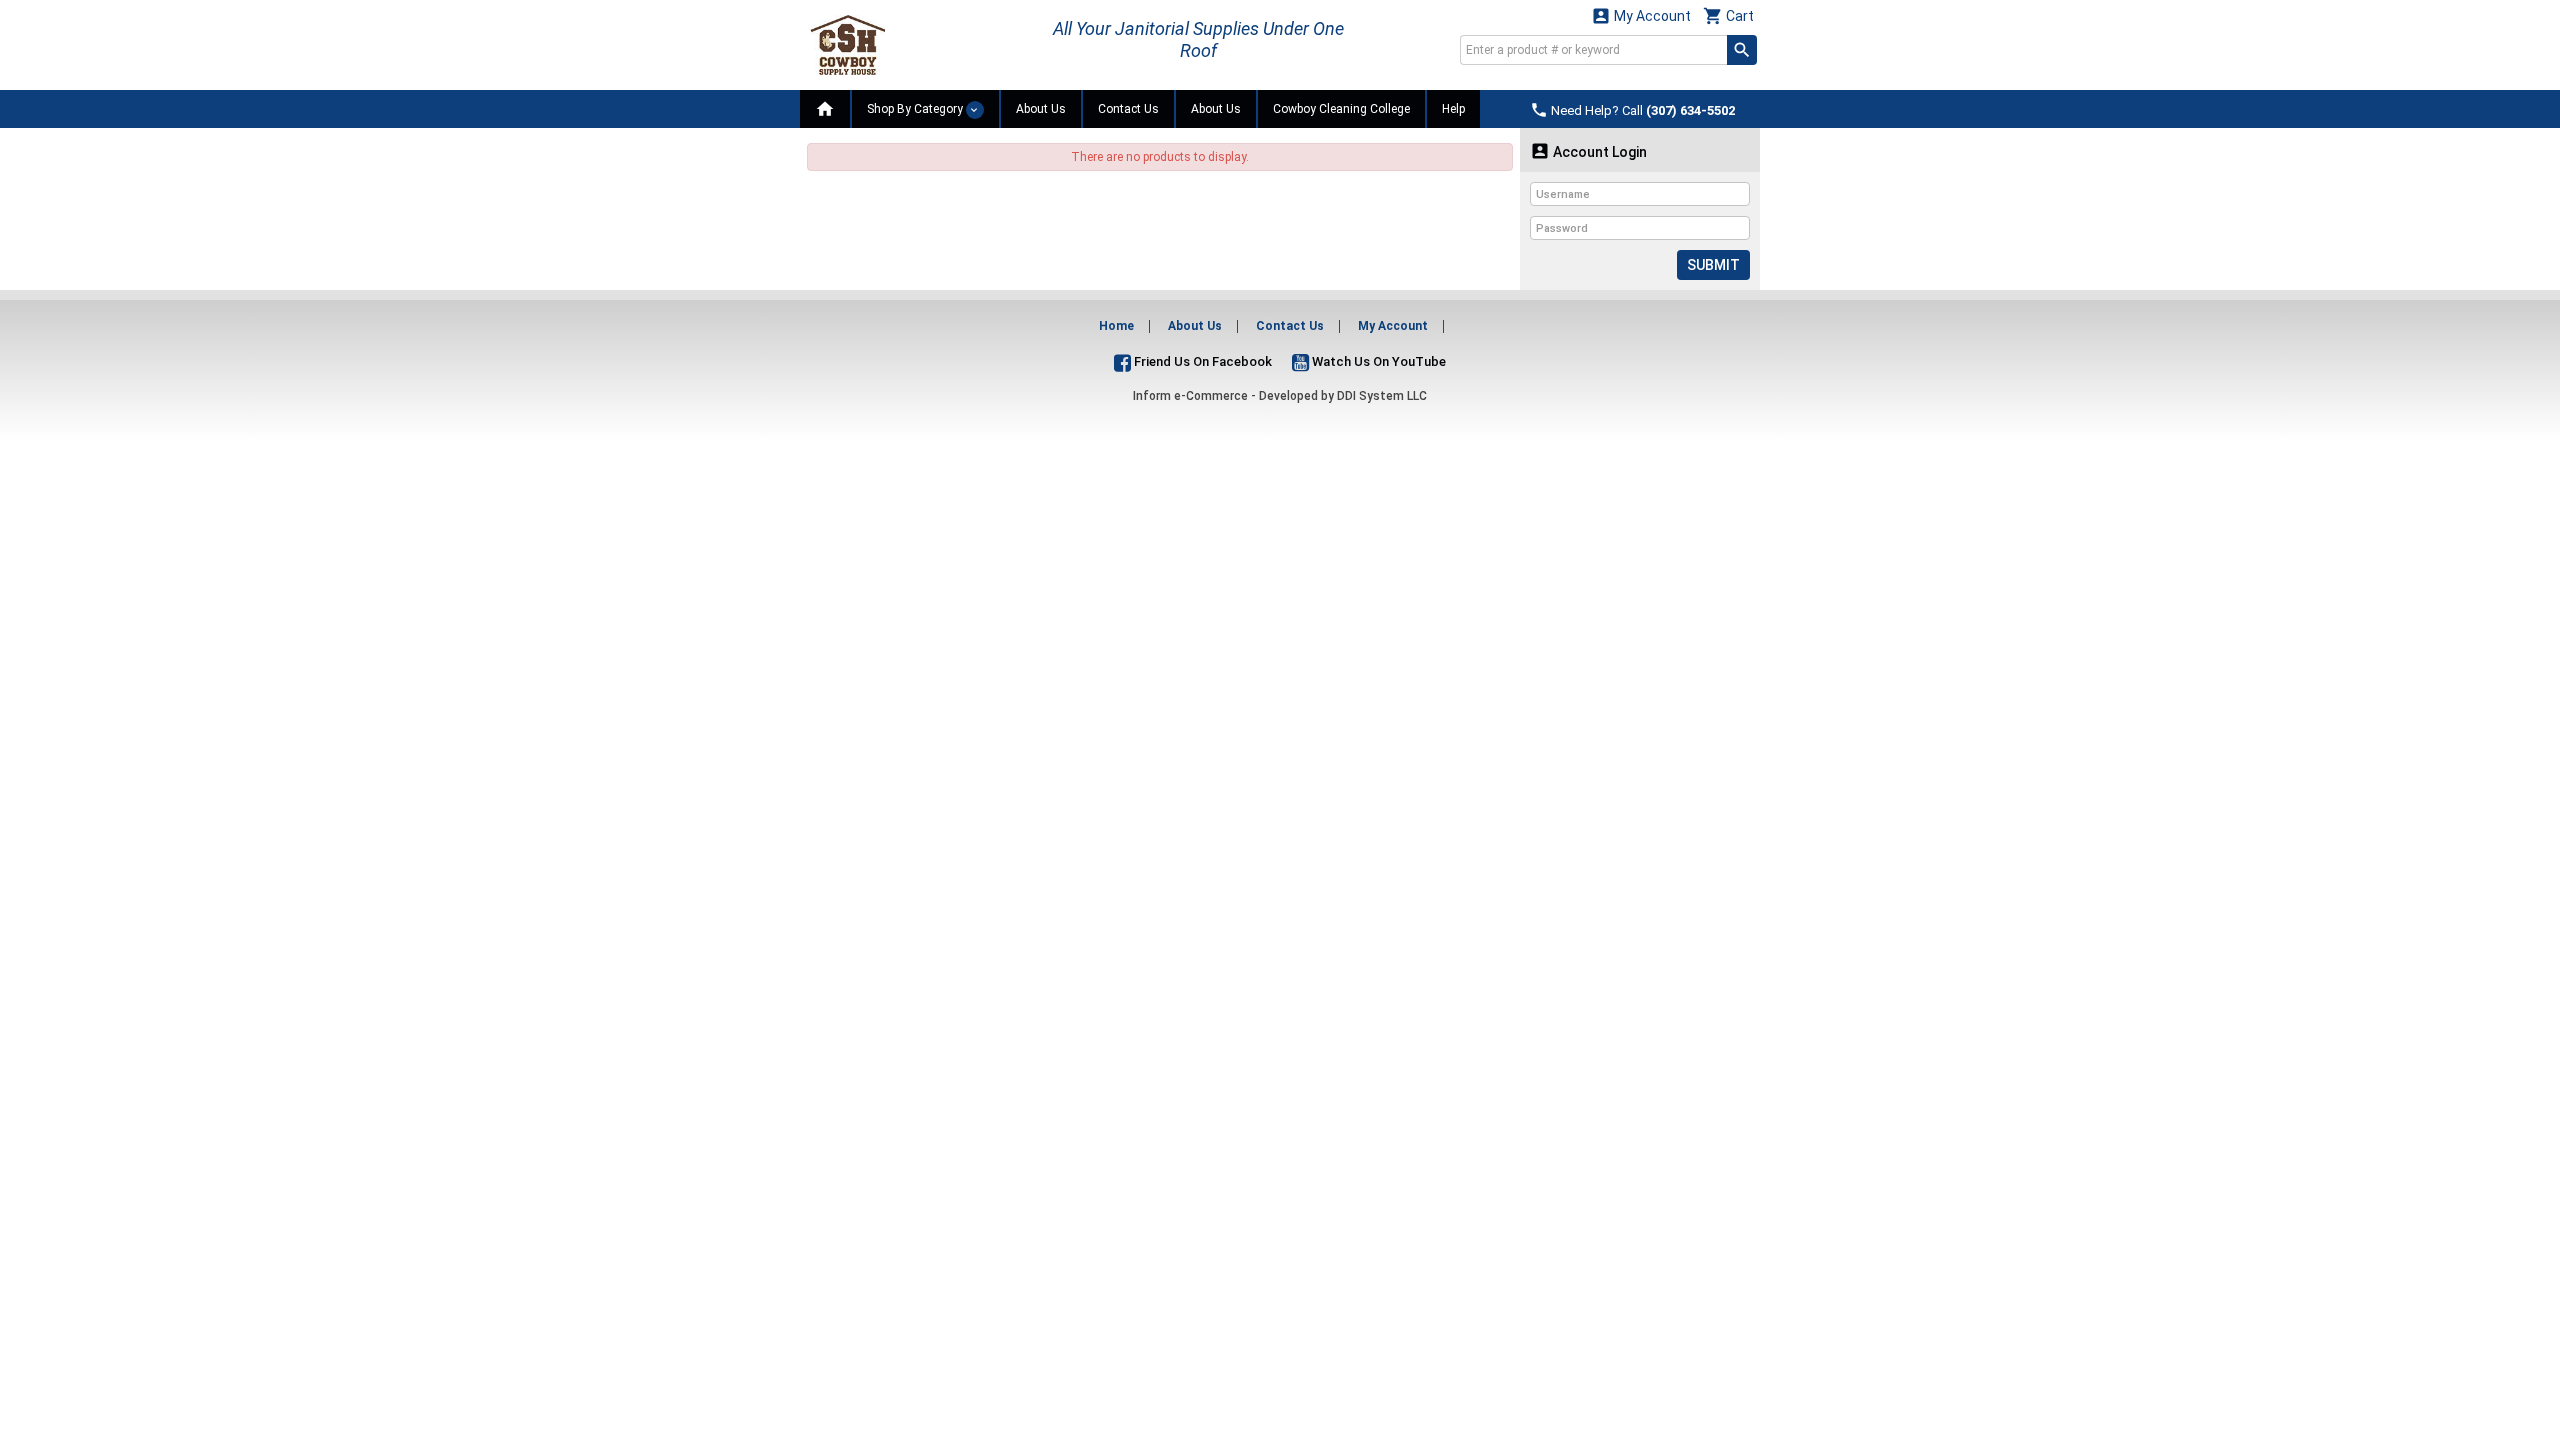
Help (1453, 109)
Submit (1713, 265)
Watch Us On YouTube (1377, 361)
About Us (1041, 109)
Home (1116, 326)
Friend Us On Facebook (1201, 361)
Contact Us (1128, 109)
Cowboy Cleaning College (1341, 109)
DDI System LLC (1382, 396)
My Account (1641, 15)
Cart (1728, 15)
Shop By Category (916, 109)
